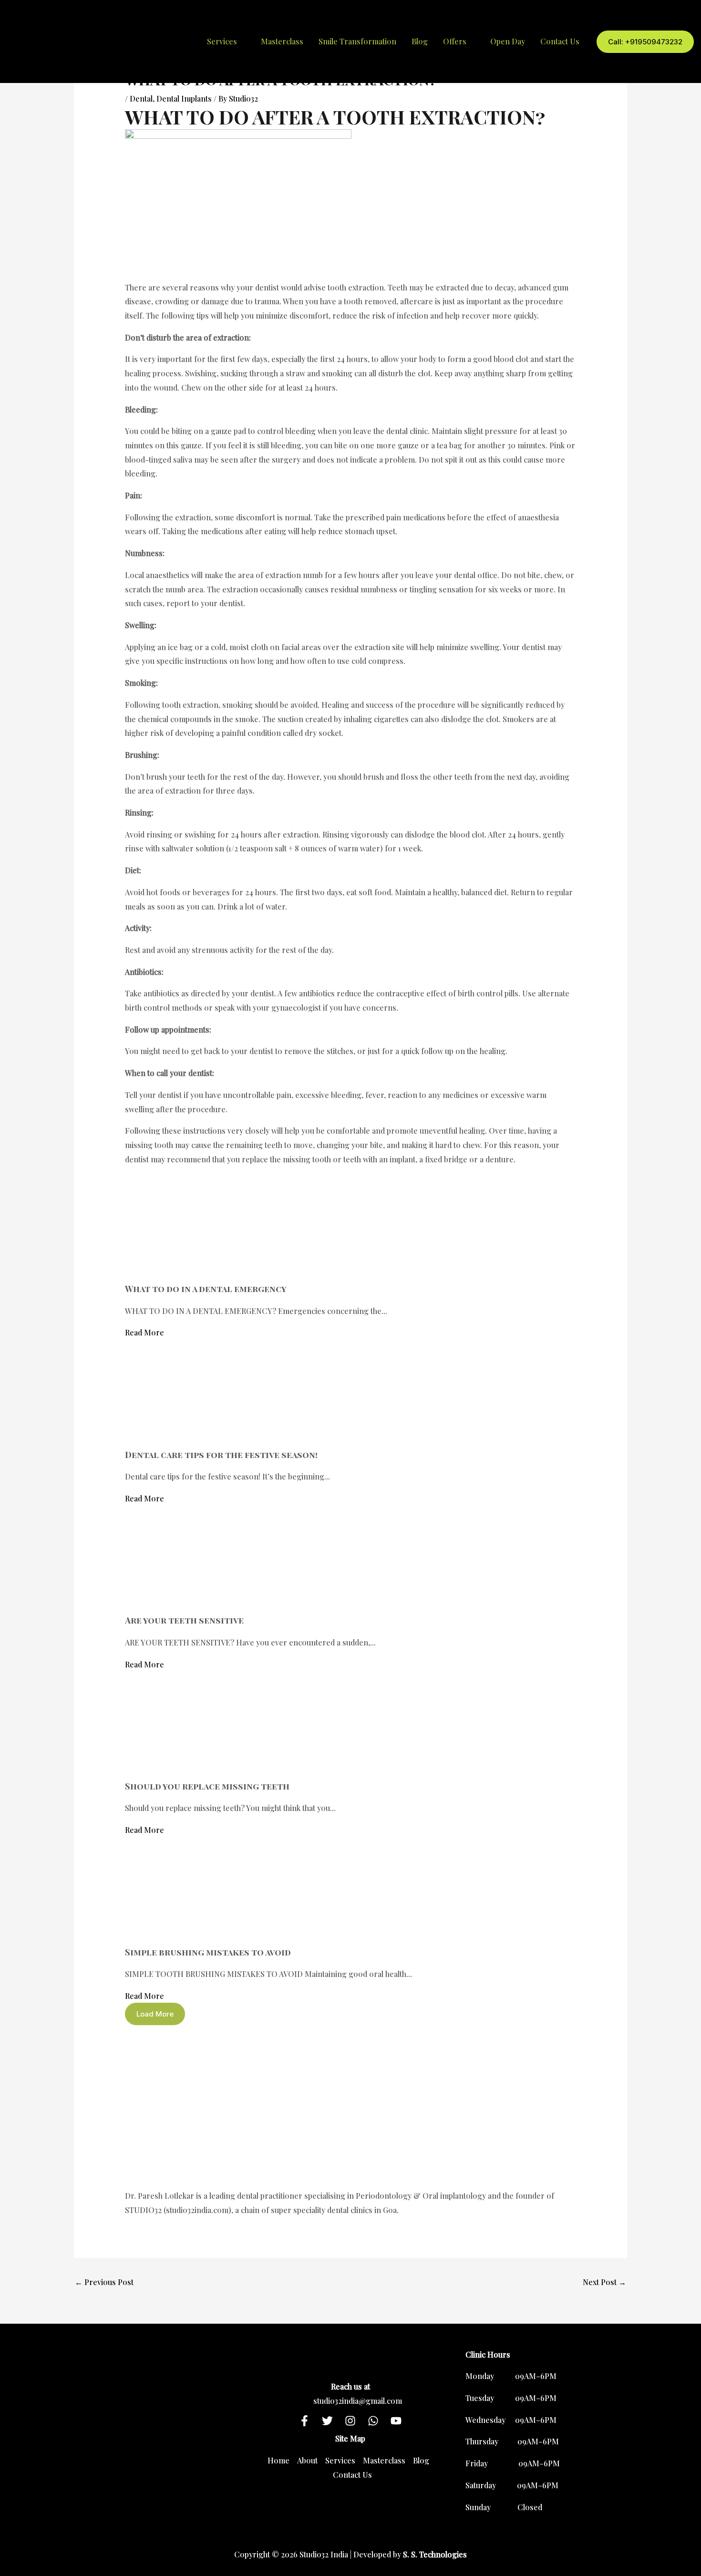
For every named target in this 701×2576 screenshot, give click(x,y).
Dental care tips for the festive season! (221, 1455)
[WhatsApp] (373, 2421)
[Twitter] (327, 2421)
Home (278, 2460)
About (307, 2460)
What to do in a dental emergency (206, 1289)
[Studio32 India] (112, 40)
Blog (420, 41)
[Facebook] (304, 2421)
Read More (144, 1332)
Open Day (508, 41)
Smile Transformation (357, 41)
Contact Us (560, 41)
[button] (645, 42)
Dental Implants (184, 98)
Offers (455, 41)
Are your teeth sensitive (184, 1620)
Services (340, 2460)
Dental (141, 98)
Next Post (604, 2282)
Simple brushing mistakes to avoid (208, 1952)
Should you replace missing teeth (207, 1786)
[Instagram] (350, 2421)
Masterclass (282, 41)
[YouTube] (396, 2421)
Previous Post (104, 2282)
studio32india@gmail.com (358, 2401)
